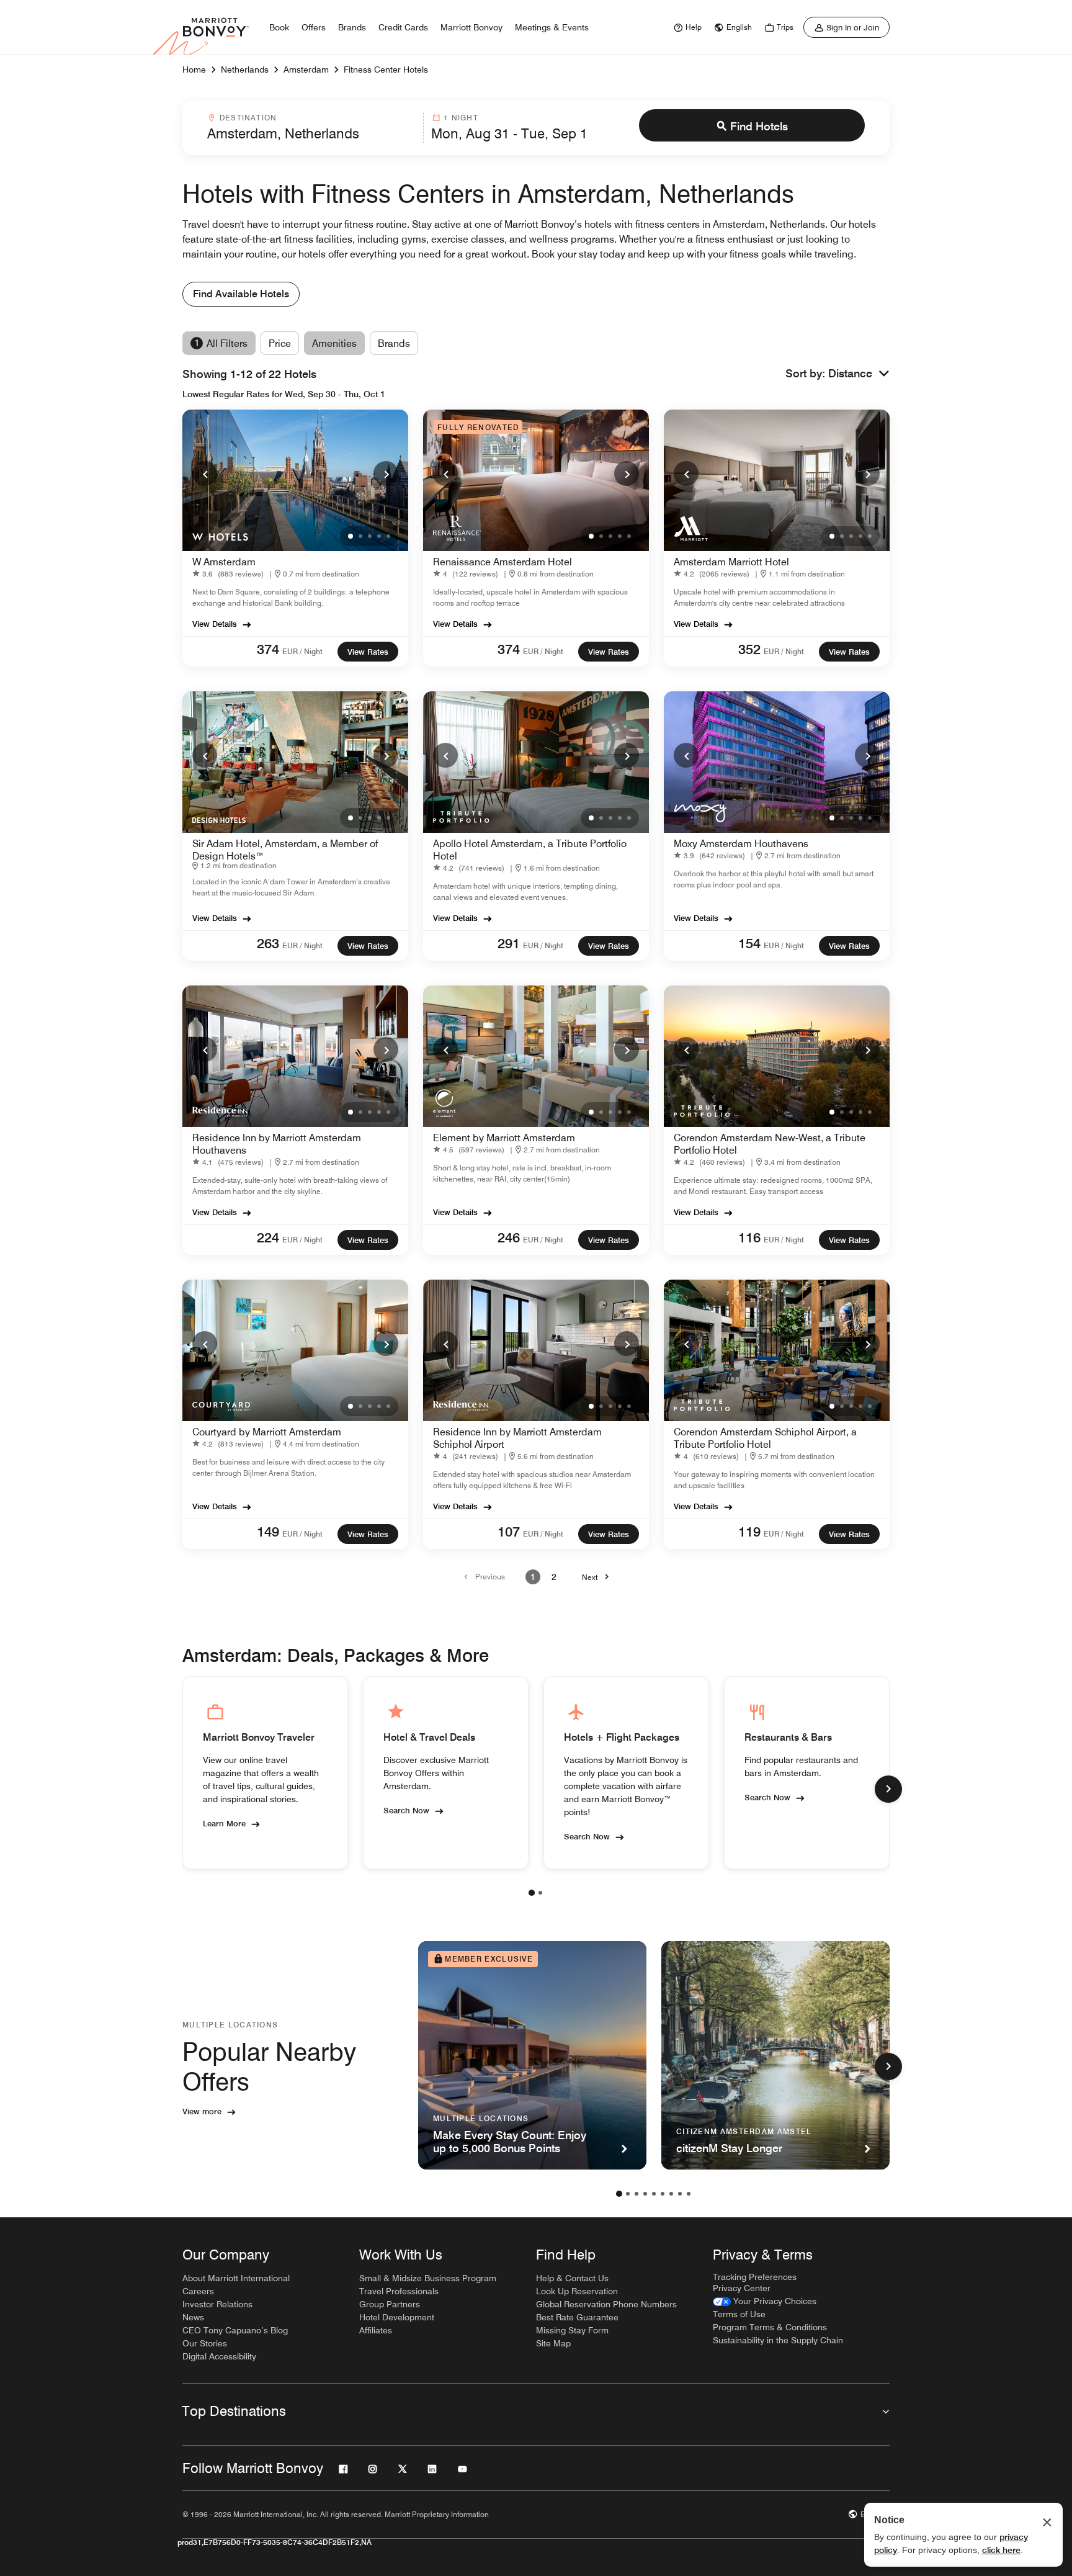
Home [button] (194, 70)
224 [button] (268, 1237)
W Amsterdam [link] (224, 562)
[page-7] (671, 2194)
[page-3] (636, 2194)
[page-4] (645, 2194)
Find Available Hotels (241, 294)
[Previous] (205, 473)
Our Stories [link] (205, 2343)
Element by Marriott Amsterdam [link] (504, 1138)
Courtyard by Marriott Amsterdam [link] (267, 1432)
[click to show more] (888, 1789)
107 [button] (509, 1532)
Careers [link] (198, 2291)
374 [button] (268, 649)
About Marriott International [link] (236, 2278)
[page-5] (654, 2194)
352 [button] (749, 649)
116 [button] (749, 1237)
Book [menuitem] (279, 27)
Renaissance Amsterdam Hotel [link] (502, 562)
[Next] (386, 473)
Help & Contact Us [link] (572, 2278)
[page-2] (540, 1893)
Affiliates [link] (376, 2330)
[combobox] (311, 128)
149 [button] (268, 1532)
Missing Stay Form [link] (572, 2330)
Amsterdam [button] (306, 70)
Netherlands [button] (245, 70)
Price (280, 343)
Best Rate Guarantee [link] (577, 2317)
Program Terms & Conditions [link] (770, 2327)
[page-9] (689, 2194)
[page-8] (680, 2194)
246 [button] (509, 1237)
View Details (215, 624)
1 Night (461, 118)
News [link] (193, 2317)
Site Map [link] (553, 2343)
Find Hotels (759, 126)
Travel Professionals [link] (399, 2291)
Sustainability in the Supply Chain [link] (778, 2340)
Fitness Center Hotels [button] (386, 70)
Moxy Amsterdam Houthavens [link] (741, 844)
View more (202, 2111)
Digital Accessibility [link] (219, 2356)
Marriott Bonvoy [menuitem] (471, 27)
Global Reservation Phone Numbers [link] (606, 2304)
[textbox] (311, 133)
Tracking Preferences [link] (755, 2277)
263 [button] (268, 943)
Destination (248, 118)
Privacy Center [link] (742, 2288)
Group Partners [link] (390, 2304)
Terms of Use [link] (739, 2314)
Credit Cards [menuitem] (403, 27)
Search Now (406, 1810)
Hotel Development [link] (397, 2317)
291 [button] (509, 943)
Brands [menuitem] (352, 27)
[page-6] (663, 2194)
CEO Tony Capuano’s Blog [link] (235, 2330)
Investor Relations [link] (217, 2304)
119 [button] (749, 1532)
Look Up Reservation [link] (577, 2291)
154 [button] (749, 943)
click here (1001, 2550)
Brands (394, 343)
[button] (859, 374)
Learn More (224, 1823)
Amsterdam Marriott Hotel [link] (731, 562)
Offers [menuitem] (314, 27)
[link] (686, 27)
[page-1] (532, 1893)
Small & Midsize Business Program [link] (428, 2278)
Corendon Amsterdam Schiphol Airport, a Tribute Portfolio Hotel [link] (765, 1438)
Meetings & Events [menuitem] (552, 27)
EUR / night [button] (302, 651)
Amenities (334, 343)
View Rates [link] (368, 652)
